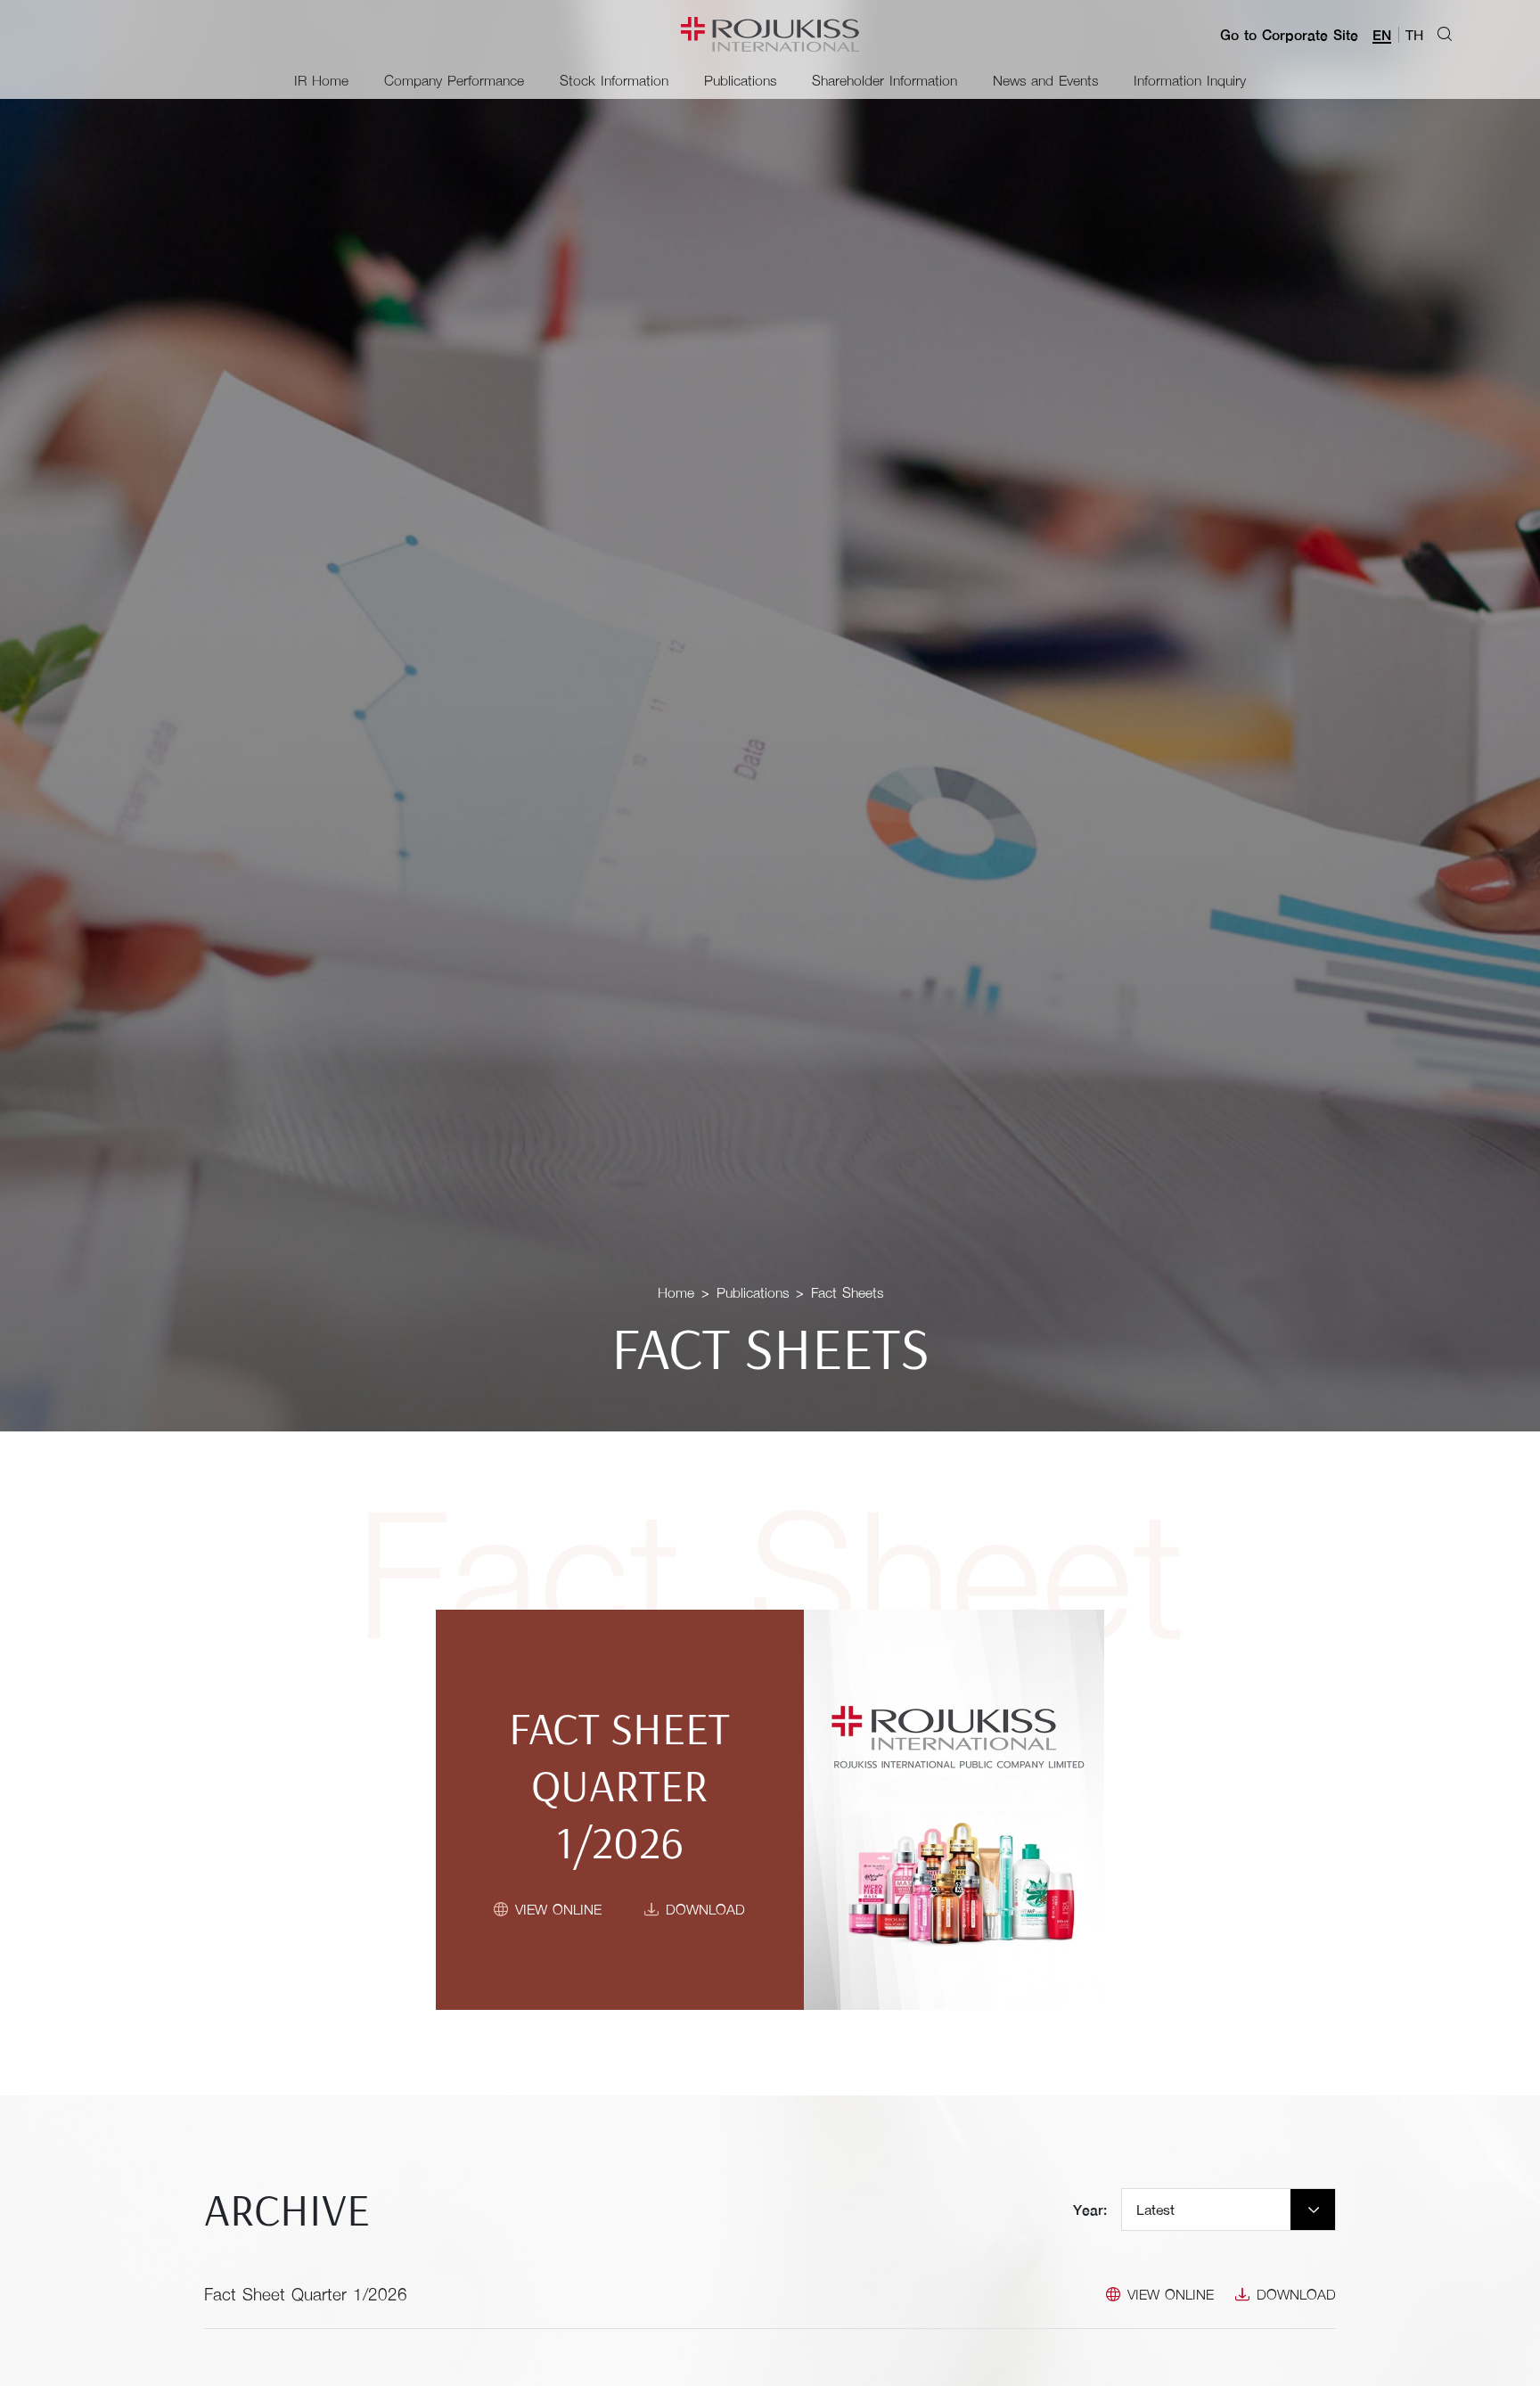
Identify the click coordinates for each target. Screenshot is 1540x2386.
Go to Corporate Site (1289, 35)
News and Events (1045, 80)
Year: (1090, 2210)
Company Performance (454, 80)
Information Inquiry (1190, 80)
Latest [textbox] (1155, 2209)
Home (676, 1292)
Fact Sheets (847, 1292)
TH (1414, 34)
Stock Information (614, 80)
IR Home (321, 80)
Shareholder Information (885, 80)
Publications (740, 80)
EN (1382, 34)
